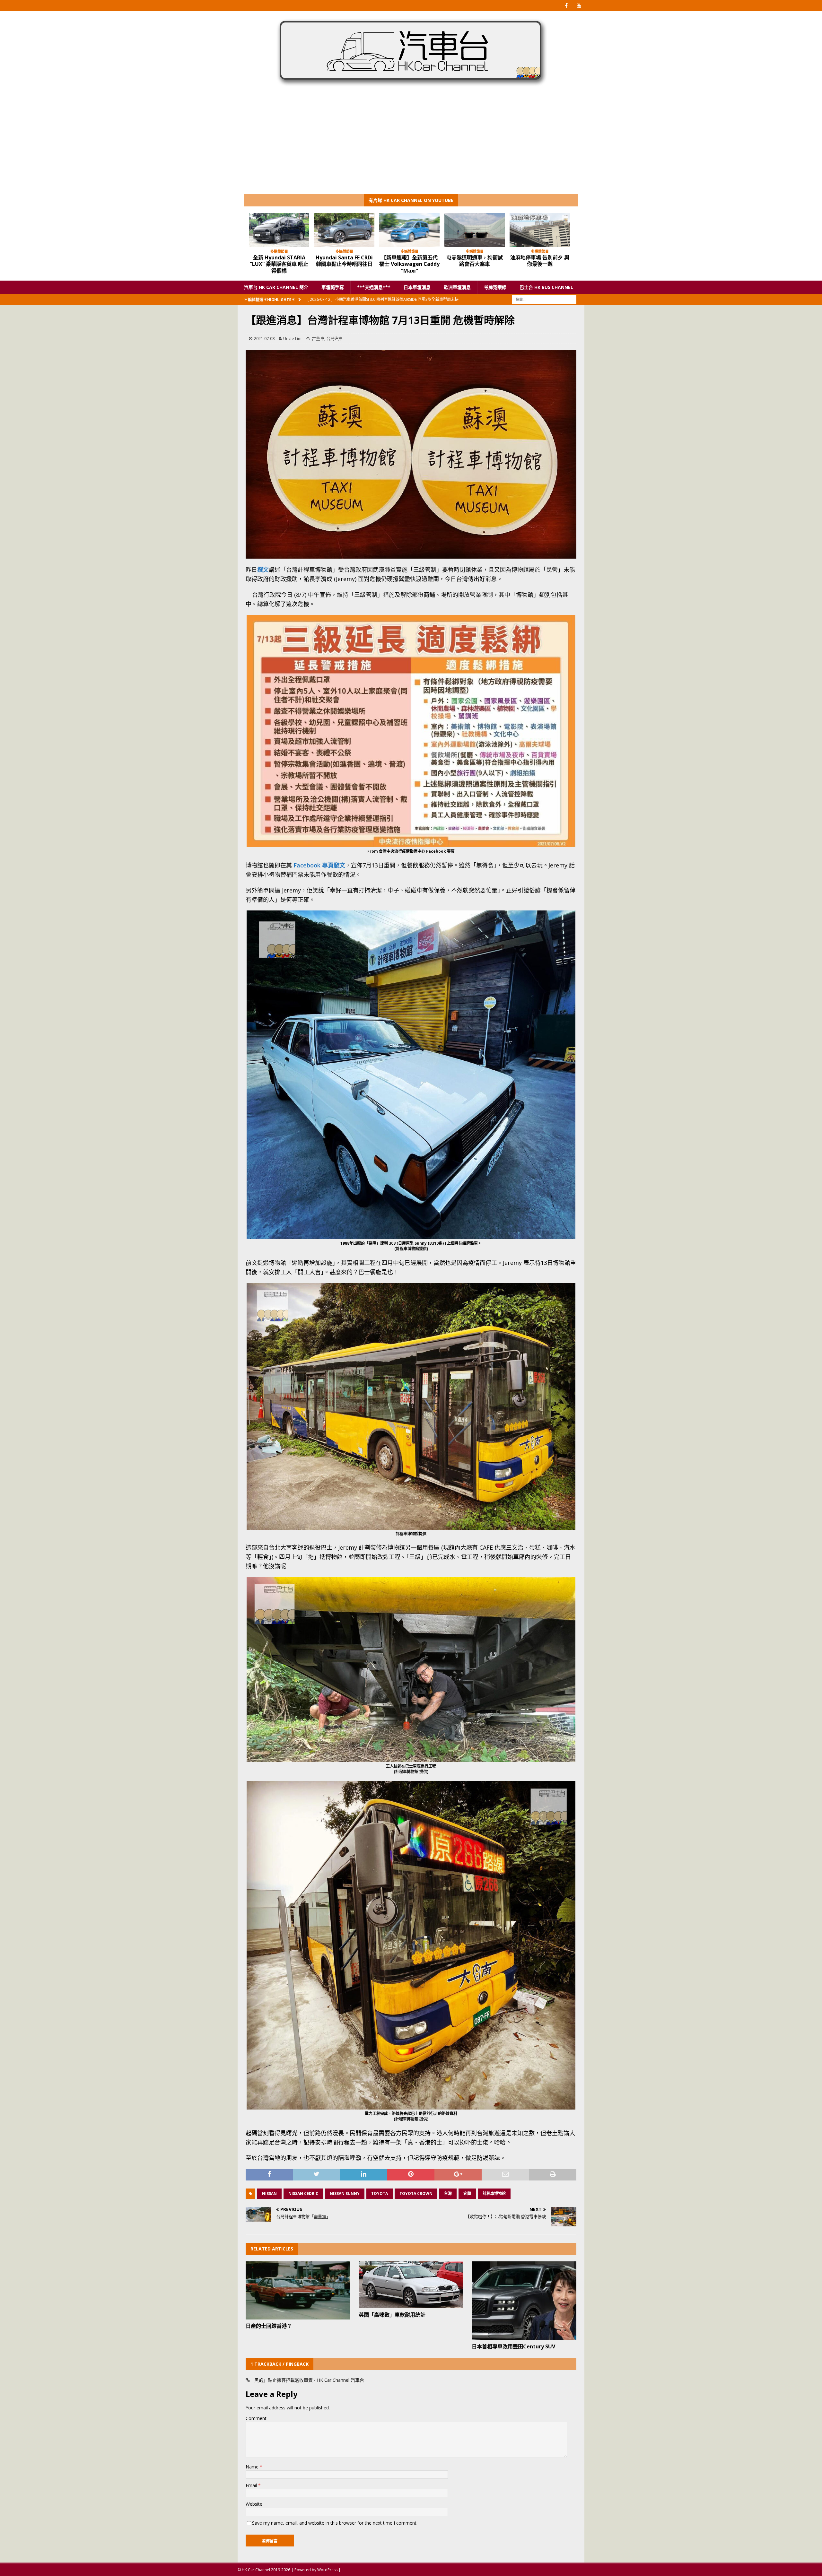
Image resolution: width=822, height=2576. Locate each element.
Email (252, 2485)
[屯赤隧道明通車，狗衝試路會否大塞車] (413, 230)
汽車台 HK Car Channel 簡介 (276, 287)
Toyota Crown (416, 2193)
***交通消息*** (374, 287)
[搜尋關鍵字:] (544, 299)
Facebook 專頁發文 (319, 865)
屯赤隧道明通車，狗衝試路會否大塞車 (413, 261)
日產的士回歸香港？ (269, 2326)
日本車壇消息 (417, 287)
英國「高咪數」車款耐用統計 (392, 2315)
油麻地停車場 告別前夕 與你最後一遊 (478, 261)
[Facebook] (566, 6)
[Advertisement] (411, 146)
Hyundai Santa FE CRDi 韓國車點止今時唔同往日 (282, 261)
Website (254, 2504)
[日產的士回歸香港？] (298, 2290)
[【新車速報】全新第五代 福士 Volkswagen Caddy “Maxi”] (347, 230)
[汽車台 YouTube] (579, 6)
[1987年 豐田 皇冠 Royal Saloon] (543, 230)
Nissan (269, 2193)
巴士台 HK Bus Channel (546, 287)
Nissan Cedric (303, 2193)
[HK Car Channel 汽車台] (411, 88)
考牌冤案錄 (495, 287)
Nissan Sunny (345, 2193)
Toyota (380, 2193)
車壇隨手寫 (333, 287)
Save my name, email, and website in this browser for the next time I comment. (335, 2523)
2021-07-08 (264, 338)
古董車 (318, 338)
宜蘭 (467, 2193)
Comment (256, 2418)
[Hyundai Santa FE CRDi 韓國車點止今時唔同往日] (282, 230)
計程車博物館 (494, 2193)
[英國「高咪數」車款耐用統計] (411, 2285)
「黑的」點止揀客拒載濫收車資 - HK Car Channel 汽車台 (307, 2380)
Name (253, 2467)
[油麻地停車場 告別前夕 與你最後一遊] (478, 230)
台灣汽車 (335, 338)
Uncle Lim (292, 338)
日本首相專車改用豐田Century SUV (513, 2346)
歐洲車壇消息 (457, 287)
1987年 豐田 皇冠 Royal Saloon (543, 261)
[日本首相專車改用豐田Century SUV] (524, 2301)
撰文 (263, 570)
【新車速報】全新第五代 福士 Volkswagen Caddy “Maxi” (347, 264)
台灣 (448, 2193)
